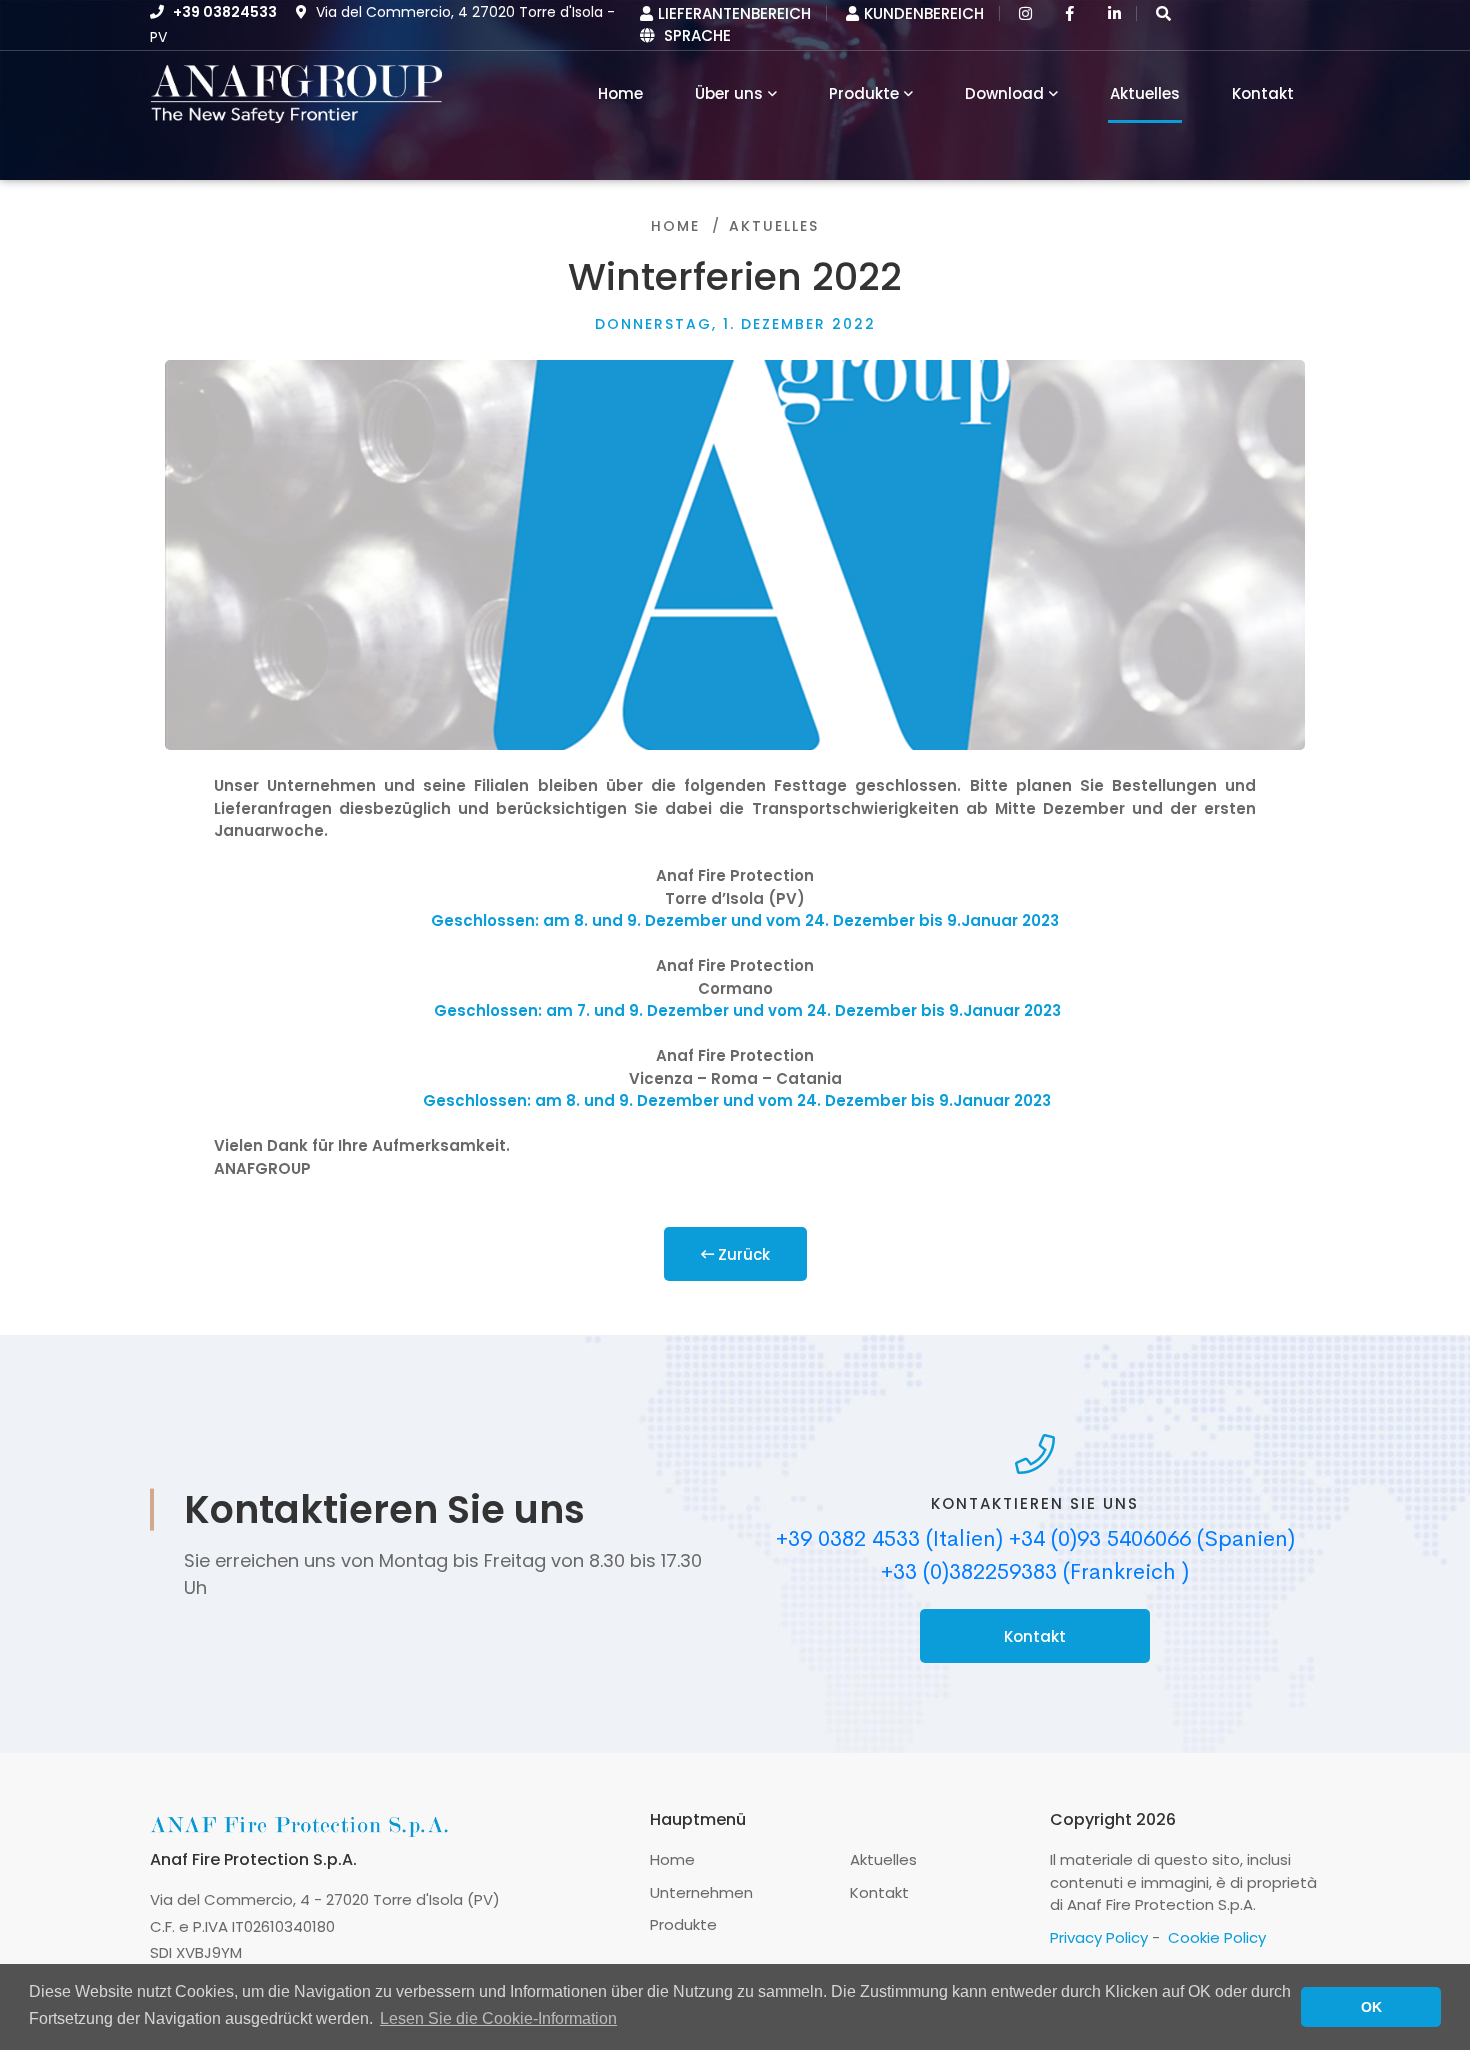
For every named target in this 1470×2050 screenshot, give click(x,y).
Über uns (729, 93)
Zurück (742, 1254)
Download (1004, 93)
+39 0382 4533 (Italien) (889, 1539)
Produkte (864, 93)
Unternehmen (701, 1892)
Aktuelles (1145, 93)
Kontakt (1263, 93)
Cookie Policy (1217, 1937)
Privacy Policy (1099, 1937)
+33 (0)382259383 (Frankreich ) (1035, 1572)
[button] (1163, 13)
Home (675, 226)
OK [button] (1371, 2007)
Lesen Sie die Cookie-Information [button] (498, 2018)
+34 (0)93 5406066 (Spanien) (1152, 1539)
